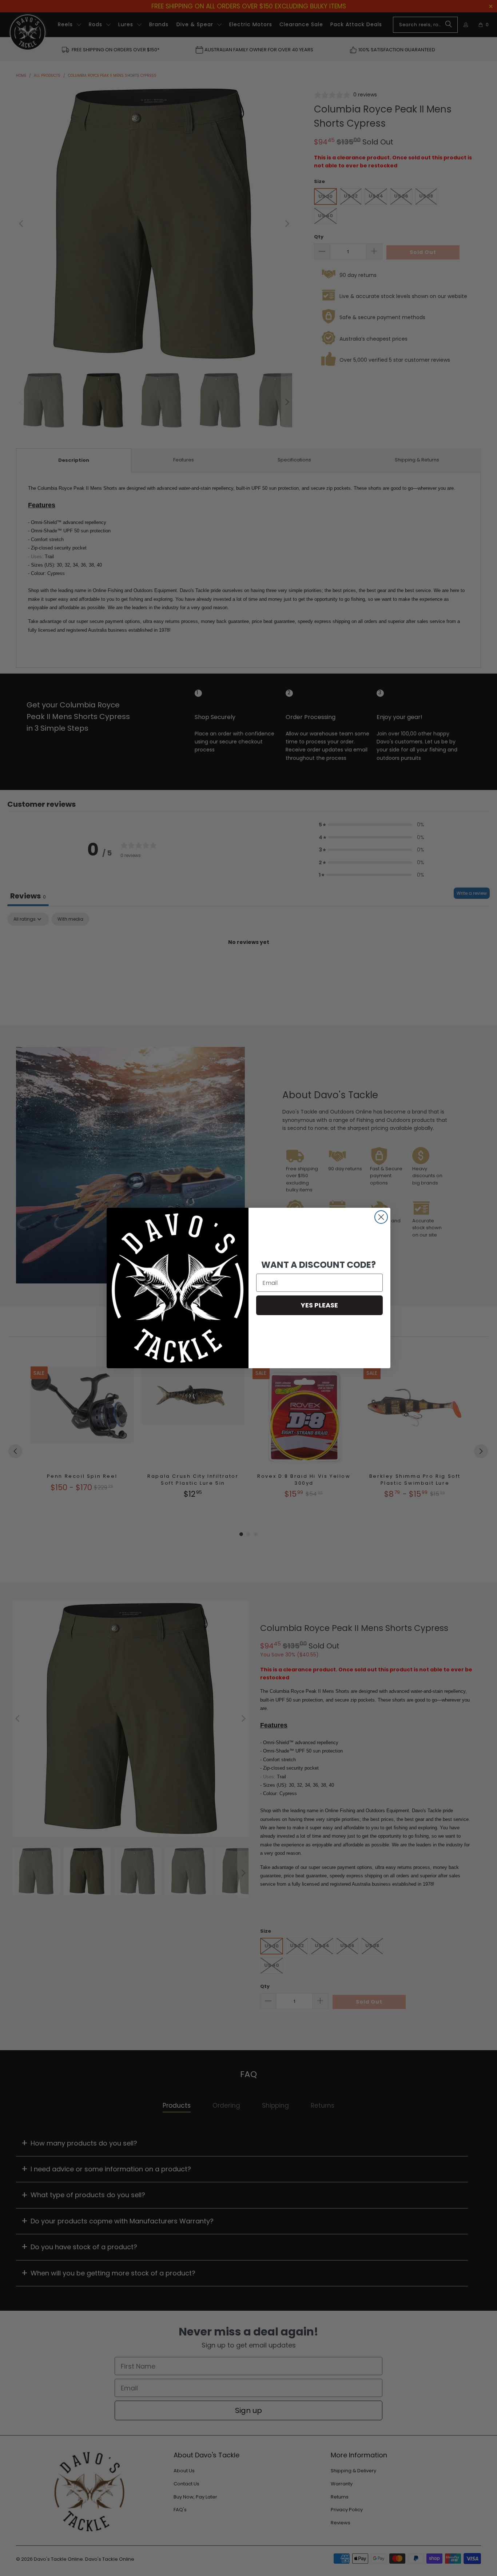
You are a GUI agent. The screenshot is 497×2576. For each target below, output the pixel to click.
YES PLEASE (319, 1305)
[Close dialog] (381, 1217)
